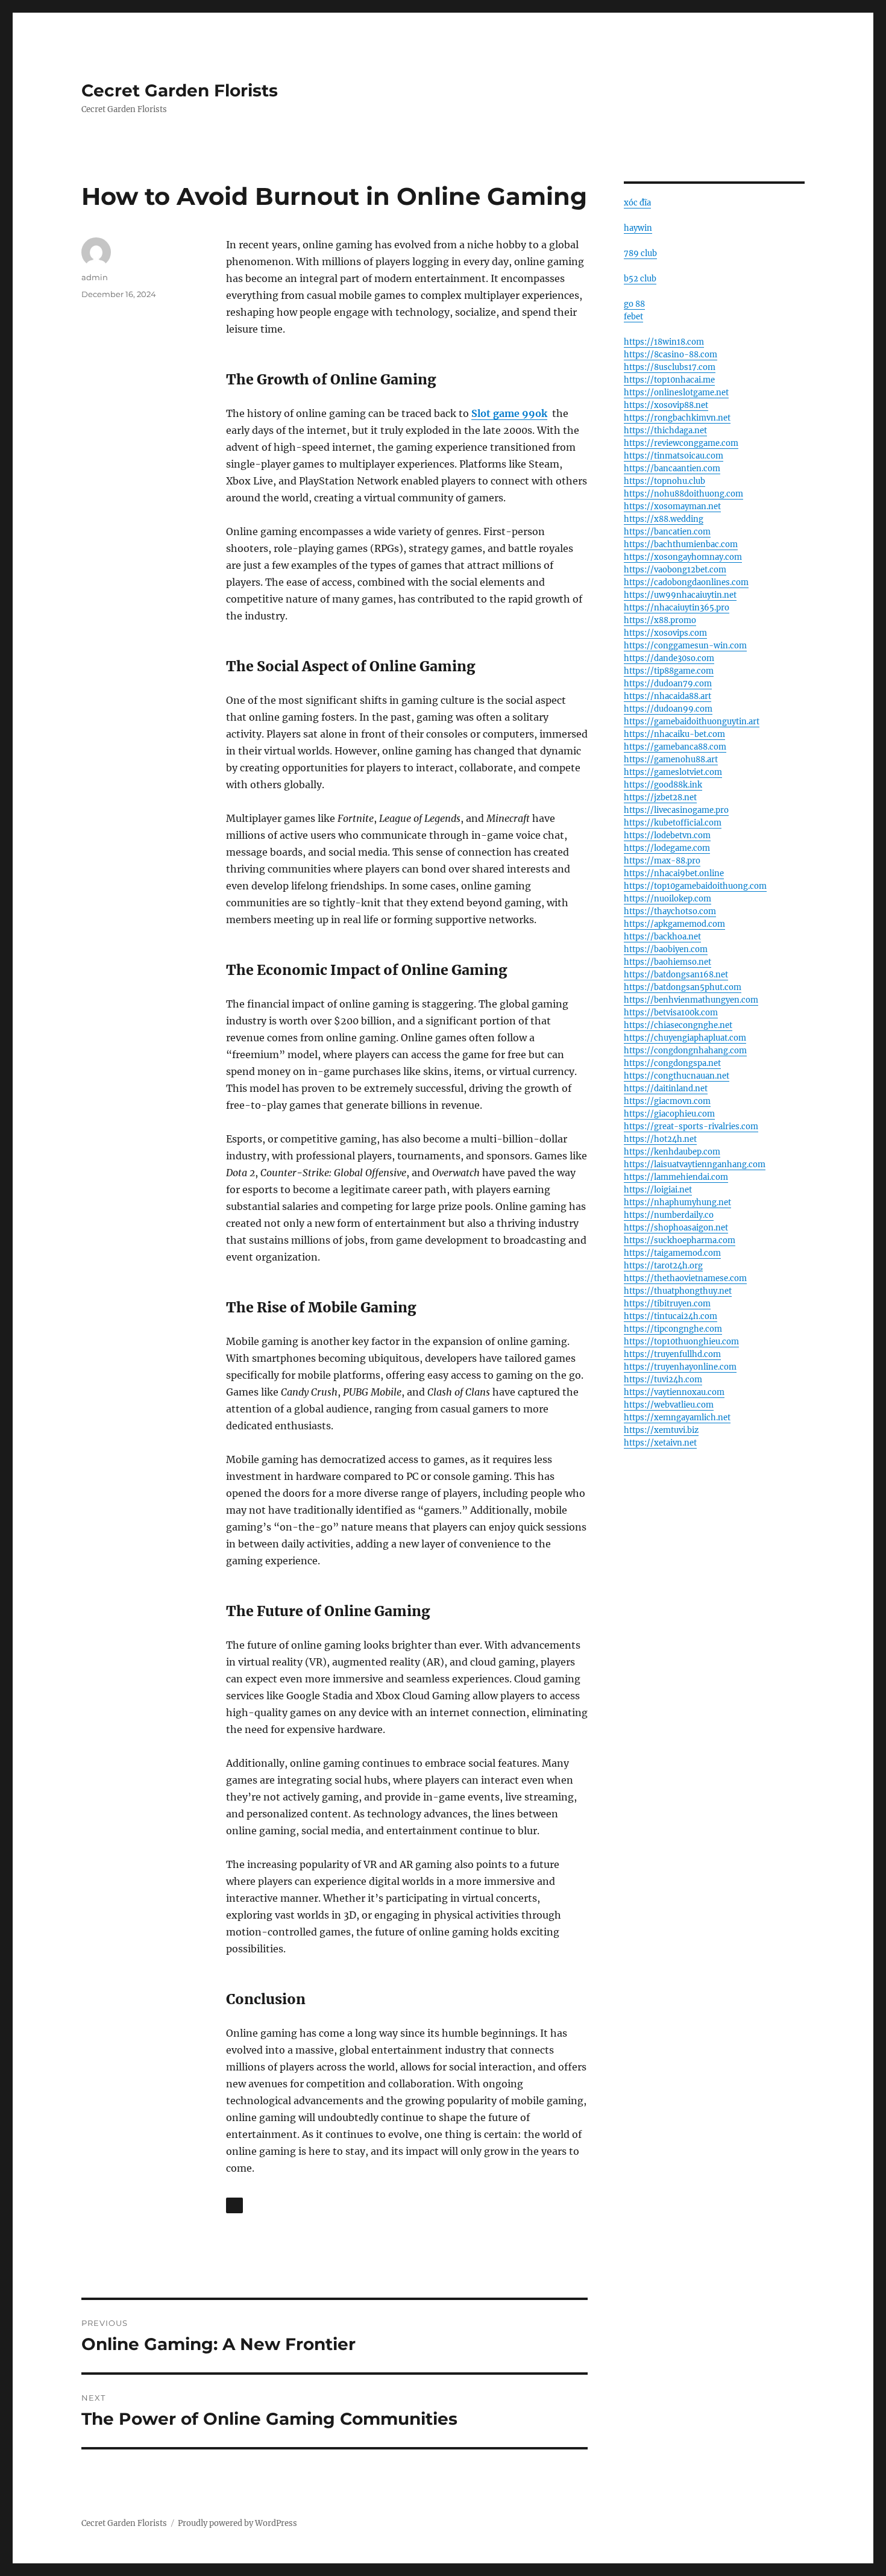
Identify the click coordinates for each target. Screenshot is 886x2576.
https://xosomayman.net (672, 506)
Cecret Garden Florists (180, 90)
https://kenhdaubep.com (672, 1152)
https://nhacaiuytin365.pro (677, 608)
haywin (638, 228)
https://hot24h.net (660, 1139)
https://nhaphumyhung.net (677, 1202)
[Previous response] (234, 2205)
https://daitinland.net (666, 1089)
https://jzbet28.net (660, 798)
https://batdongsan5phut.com (683, 987)
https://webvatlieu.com (669, 1405)
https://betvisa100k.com (671, 1013)
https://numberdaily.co (669, 1215)
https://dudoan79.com (668, 684)
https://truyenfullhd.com (672, 1354)
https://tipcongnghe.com (673, 1329)
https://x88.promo (660, 620)
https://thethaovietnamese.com (685, 1278)
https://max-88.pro (662, 861)
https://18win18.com (664, 342)
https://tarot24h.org (663, 1266)
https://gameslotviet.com (673, 772)
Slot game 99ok (509, 413)
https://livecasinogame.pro (676, 810)
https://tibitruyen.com (667, 1304)
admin (95, 277)
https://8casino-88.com (671, 355)
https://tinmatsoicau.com (674, 456)
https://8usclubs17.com (670, 367)
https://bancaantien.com (672, 469)
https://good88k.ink (663, 785)
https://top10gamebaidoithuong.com (695, 886)
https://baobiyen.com (666, 949)
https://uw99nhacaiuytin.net (680, 595)
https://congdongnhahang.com (685, 1051)
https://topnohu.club (664, 481)
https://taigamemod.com (672, 1253)
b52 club (640, 279)
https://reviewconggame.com (681, 443)
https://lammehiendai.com (676, 1177)
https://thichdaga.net (665, 431)
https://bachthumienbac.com (681, 544)
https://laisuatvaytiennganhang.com (695, 1164)
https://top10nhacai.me (669, 380)
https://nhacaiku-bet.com (674, 734)
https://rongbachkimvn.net (677, 418)
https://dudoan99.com (668, 709)
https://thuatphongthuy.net (678, 1291)
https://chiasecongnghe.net (678, 1025)
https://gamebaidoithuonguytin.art (692, 722)
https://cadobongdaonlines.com (686, 582)
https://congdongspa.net (672, 1063)
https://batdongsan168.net (676, 975)
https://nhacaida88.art (668, 696)
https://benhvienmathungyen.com (691, 1000)
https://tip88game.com (669, 671)
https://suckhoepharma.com (680, 1240)
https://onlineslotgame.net (676, 393)
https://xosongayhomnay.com (683, 557)
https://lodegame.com (667, 848)
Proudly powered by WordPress (237, 2523)
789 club (640, 253)
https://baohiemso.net (668, 962)
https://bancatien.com (667, 532)
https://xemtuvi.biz (661, 1430)
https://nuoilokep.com (668, 899)
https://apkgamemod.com (674, 924)
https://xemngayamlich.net (677, 1418)
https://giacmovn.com (667, 1101)
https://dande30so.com (669, 658)
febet (633, 317)
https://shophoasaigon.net (676, 1228)
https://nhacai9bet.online (674, 873)
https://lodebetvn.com (667, 835)
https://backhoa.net (662, 937)
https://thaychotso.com (670, 911)
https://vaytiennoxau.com (674, 1392)
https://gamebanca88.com (675, 747)
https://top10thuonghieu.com (681, 1342)
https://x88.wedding (664, 519)
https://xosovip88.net (666, 405)
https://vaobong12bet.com (675, 570)
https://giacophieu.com (669, 1114)
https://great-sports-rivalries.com (691, 1127)
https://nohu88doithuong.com (683, 494)
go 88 (634, 304)
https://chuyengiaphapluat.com (685, 1038)
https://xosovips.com (665, 633)
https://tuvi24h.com (663, 1380)
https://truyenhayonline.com (680, 1367)
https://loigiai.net (658, 1190)
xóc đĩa (637, 203)
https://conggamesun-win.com (685, 646)
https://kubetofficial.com (673, 823)
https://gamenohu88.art (671, 760)
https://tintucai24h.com (671, 1316)
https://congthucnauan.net (677, 1076)
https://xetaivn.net (660, 1443)
